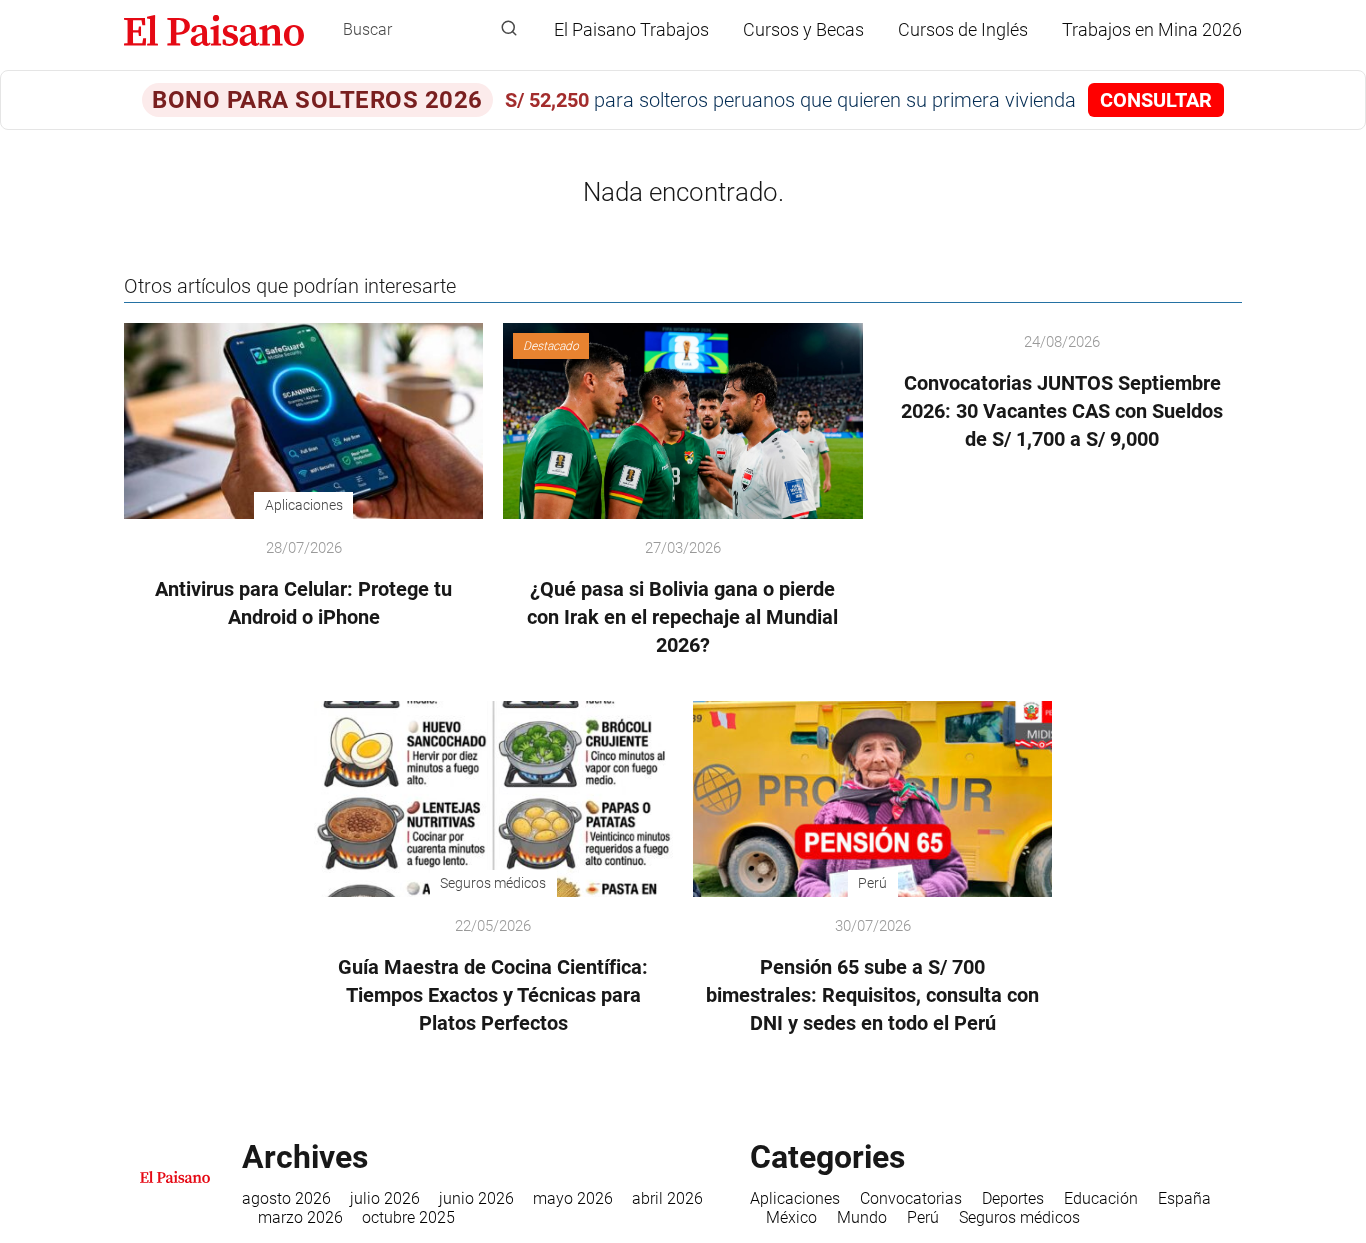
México (791, 1217)
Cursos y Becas (803, 29)
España (1184, 1198)
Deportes (1013, 1198)
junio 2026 (476, 1198)
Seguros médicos (1019, 1217)
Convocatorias (911, 1198)
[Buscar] (509, 29)
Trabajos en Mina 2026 (1152, 29)
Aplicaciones (795, 1198)
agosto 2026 (286, 1198)
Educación (1101, 1198)
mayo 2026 (573, 1198)
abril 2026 (667, 1198)
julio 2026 (385, 1198)
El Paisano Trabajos (631, 29)
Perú (923, 1217)
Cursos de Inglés (963, 29)
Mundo (862, 1217)
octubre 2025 (408, 1217)
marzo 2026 (300, 1217)
